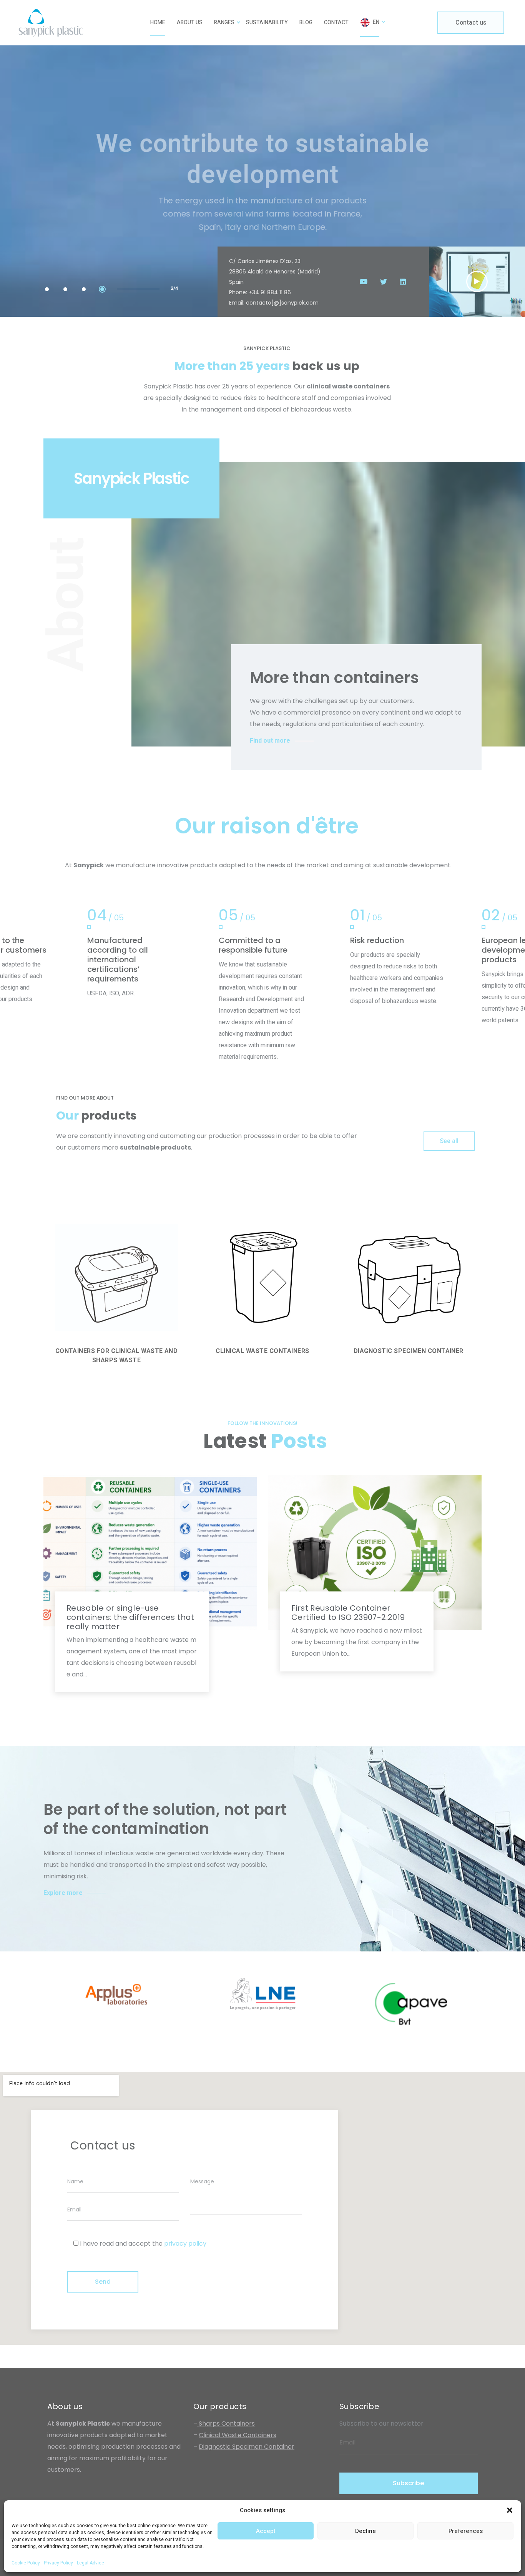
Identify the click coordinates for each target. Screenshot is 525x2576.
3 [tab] (84, 289)
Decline (366, 2531)
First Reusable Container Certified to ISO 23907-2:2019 (348, 1613)
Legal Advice (91, 2563)
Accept (266, 2531)
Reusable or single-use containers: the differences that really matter (130, 1617)
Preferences (466, 2531)
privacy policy (185, 2244)
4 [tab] (102, 289)
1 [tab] (47, 289)
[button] (510, 2510)
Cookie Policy (26, 2563)
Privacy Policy (58, 2563)
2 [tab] (65, 289)
